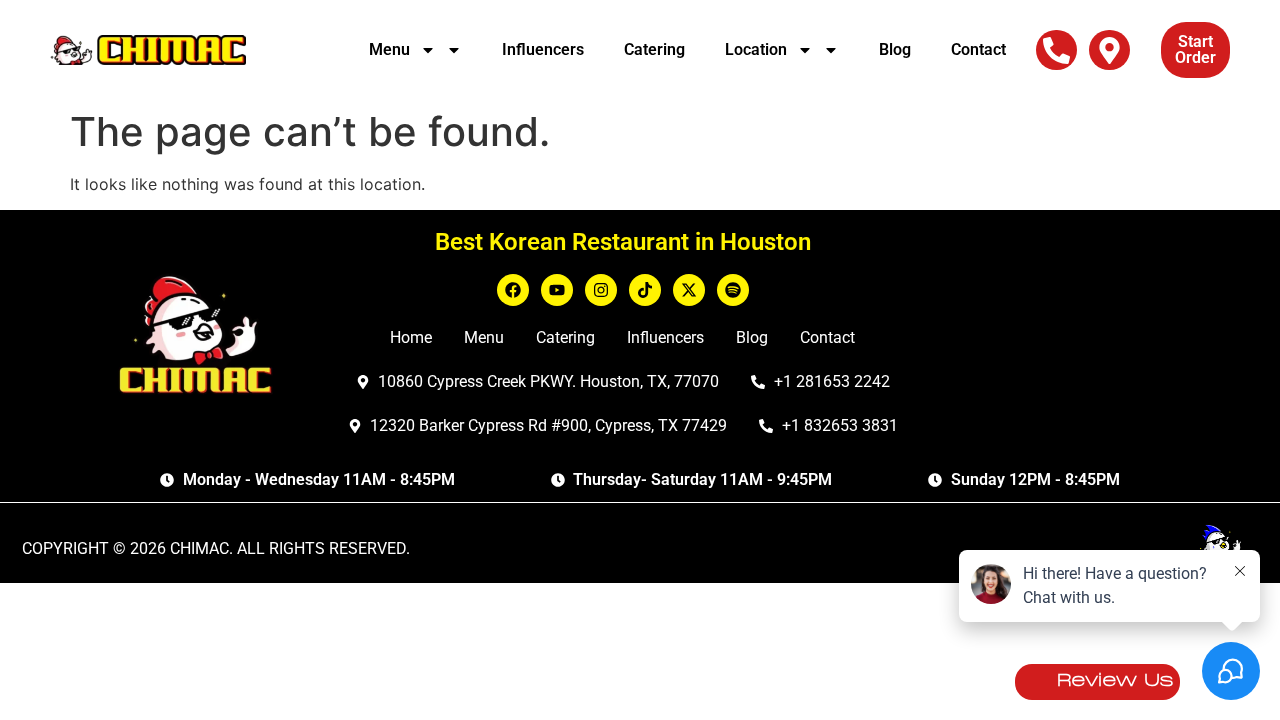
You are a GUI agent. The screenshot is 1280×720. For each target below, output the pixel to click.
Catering (654, 49)
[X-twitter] (689, 290)
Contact (978, 49)
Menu (389, 49)
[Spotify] (733, 290)
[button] (1056, 50)
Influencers (543, 49)
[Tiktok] (645, 290)
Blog (895, 49)
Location (756, 49)
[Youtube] (557, 290)
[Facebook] (513, 290)
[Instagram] (601, 290)
